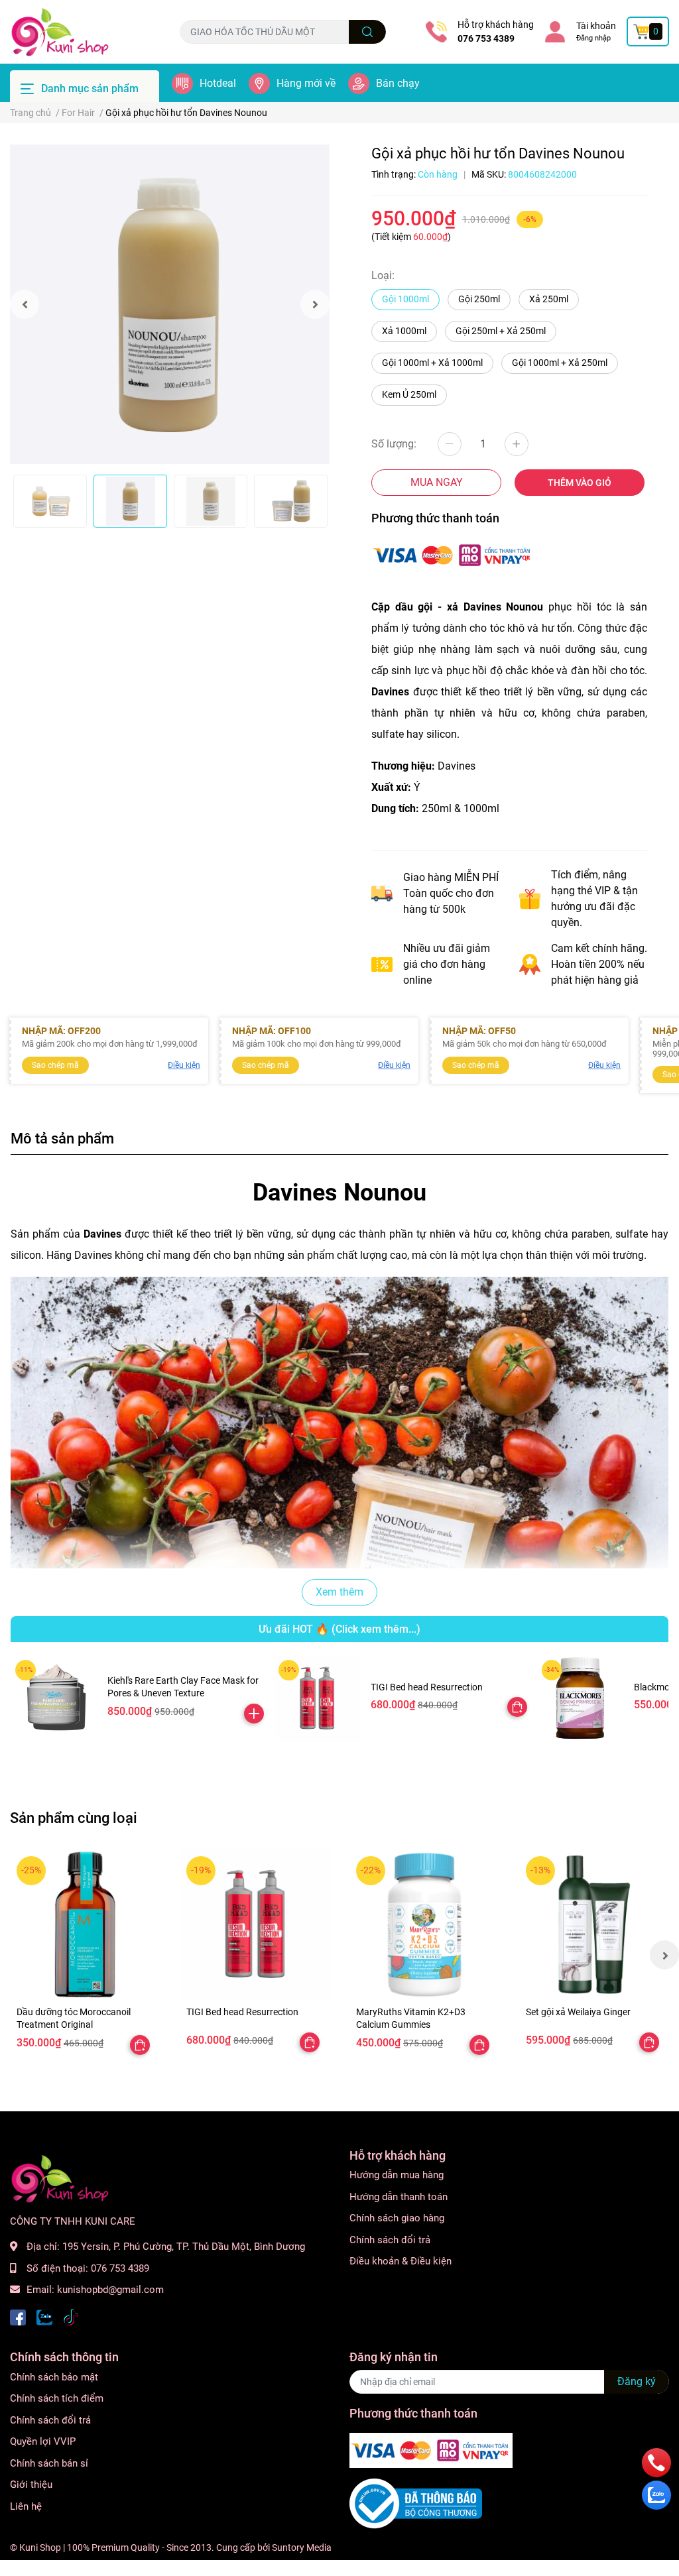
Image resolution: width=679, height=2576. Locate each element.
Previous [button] (25, 304)
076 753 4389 (486, 38)
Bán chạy (398, 83)
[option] (170, 304)
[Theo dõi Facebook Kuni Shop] (18, 2316)
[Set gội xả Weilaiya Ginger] (594, 1924)
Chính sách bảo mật (54, 2377)
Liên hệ (26, 2506)
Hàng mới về (306, 83)
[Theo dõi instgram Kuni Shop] (71, 2316)
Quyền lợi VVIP (43, 2441)
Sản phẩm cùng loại (74, 1818)
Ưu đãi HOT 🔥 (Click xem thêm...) (339, 1629)
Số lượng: (394, 444)
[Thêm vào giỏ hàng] (254, 1714)
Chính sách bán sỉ (49, 2463)
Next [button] (315, 304)
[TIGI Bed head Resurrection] (317, 1699)
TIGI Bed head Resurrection (427, 1687)
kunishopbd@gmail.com (110, 2290)
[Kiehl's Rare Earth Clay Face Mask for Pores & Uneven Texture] (54, 1699)
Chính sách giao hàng (397, 2218)
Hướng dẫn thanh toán (399, 2197)
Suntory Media (302, 2547)
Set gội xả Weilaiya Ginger (578, 2012)
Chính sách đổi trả (390, 2240)
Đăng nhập (593, 38)
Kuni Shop (40, 2547)
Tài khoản (596, 26)
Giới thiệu (31, 2485)
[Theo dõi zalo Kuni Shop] (44, 2316)
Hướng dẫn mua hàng (397, 2175)
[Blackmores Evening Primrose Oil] (581, 1699)
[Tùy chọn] (517, 1707)
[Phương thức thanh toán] (453, 554)
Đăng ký (637, 2381)
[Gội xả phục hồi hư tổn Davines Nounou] (170, 304)
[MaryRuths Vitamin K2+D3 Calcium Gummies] (424, 1924)
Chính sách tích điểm (57, 2398)
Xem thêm (339, 1592)
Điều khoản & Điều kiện (401, 2261)
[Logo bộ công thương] (416, 2503)
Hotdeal (218, 83)
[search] (368, 32)
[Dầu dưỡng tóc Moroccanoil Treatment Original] (85, 1924)
